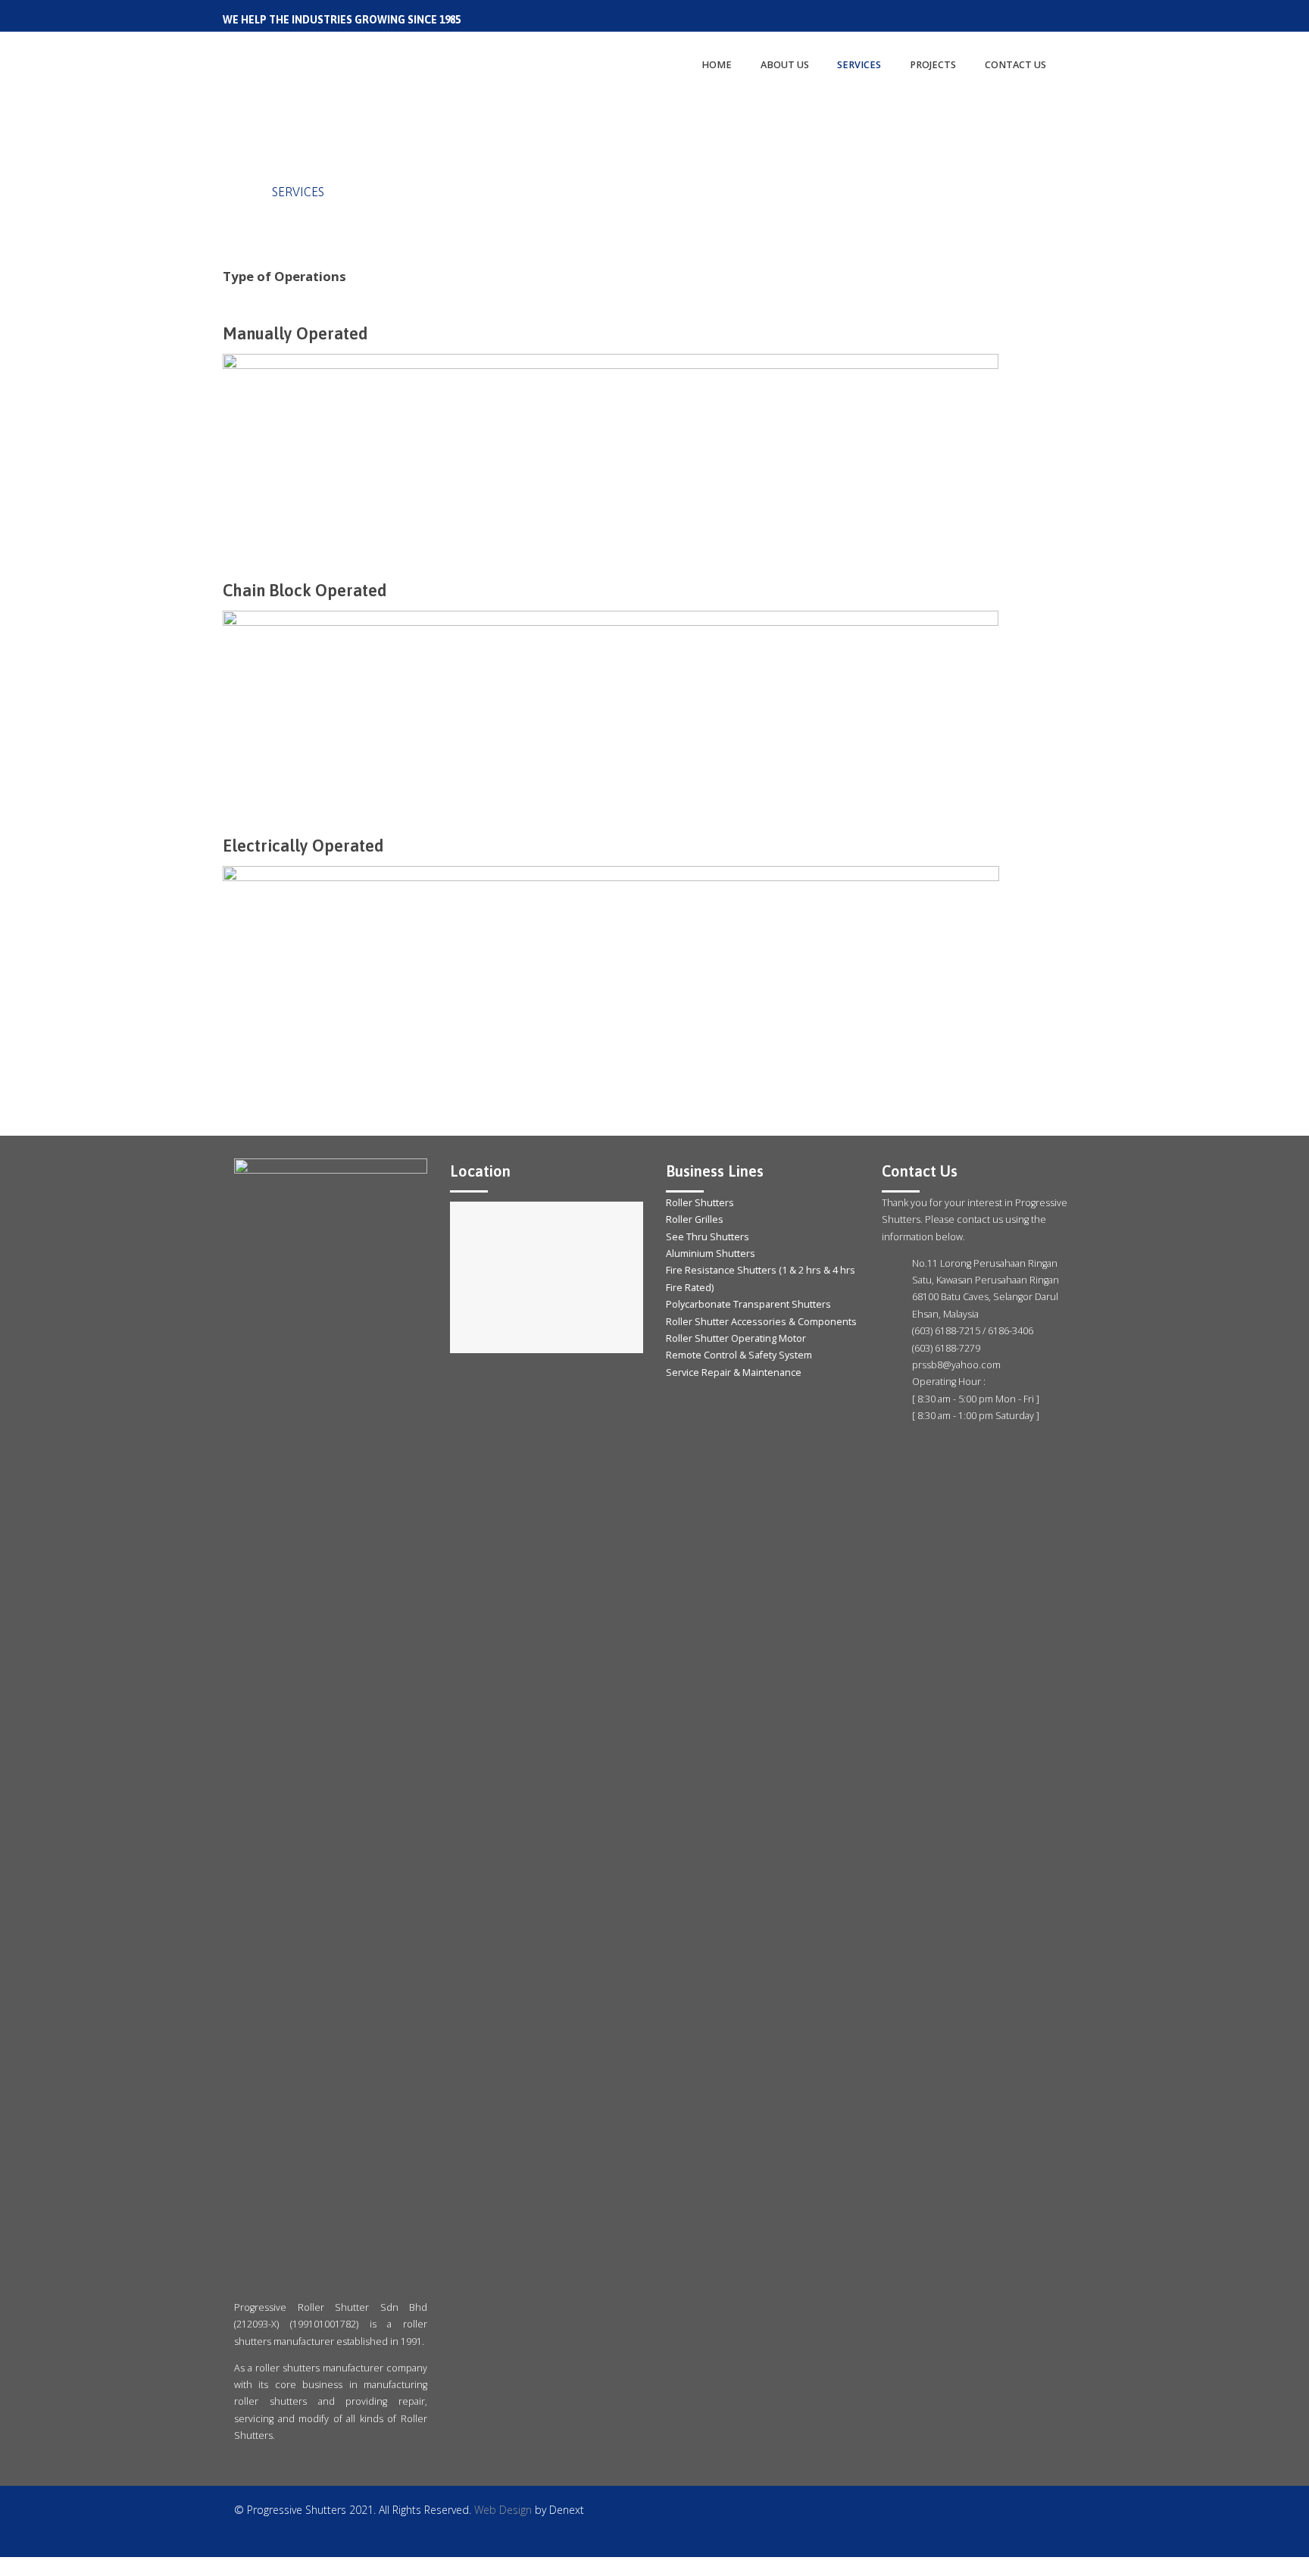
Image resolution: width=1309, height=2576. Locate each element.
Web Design (503, 2510)
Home (240, 192)
